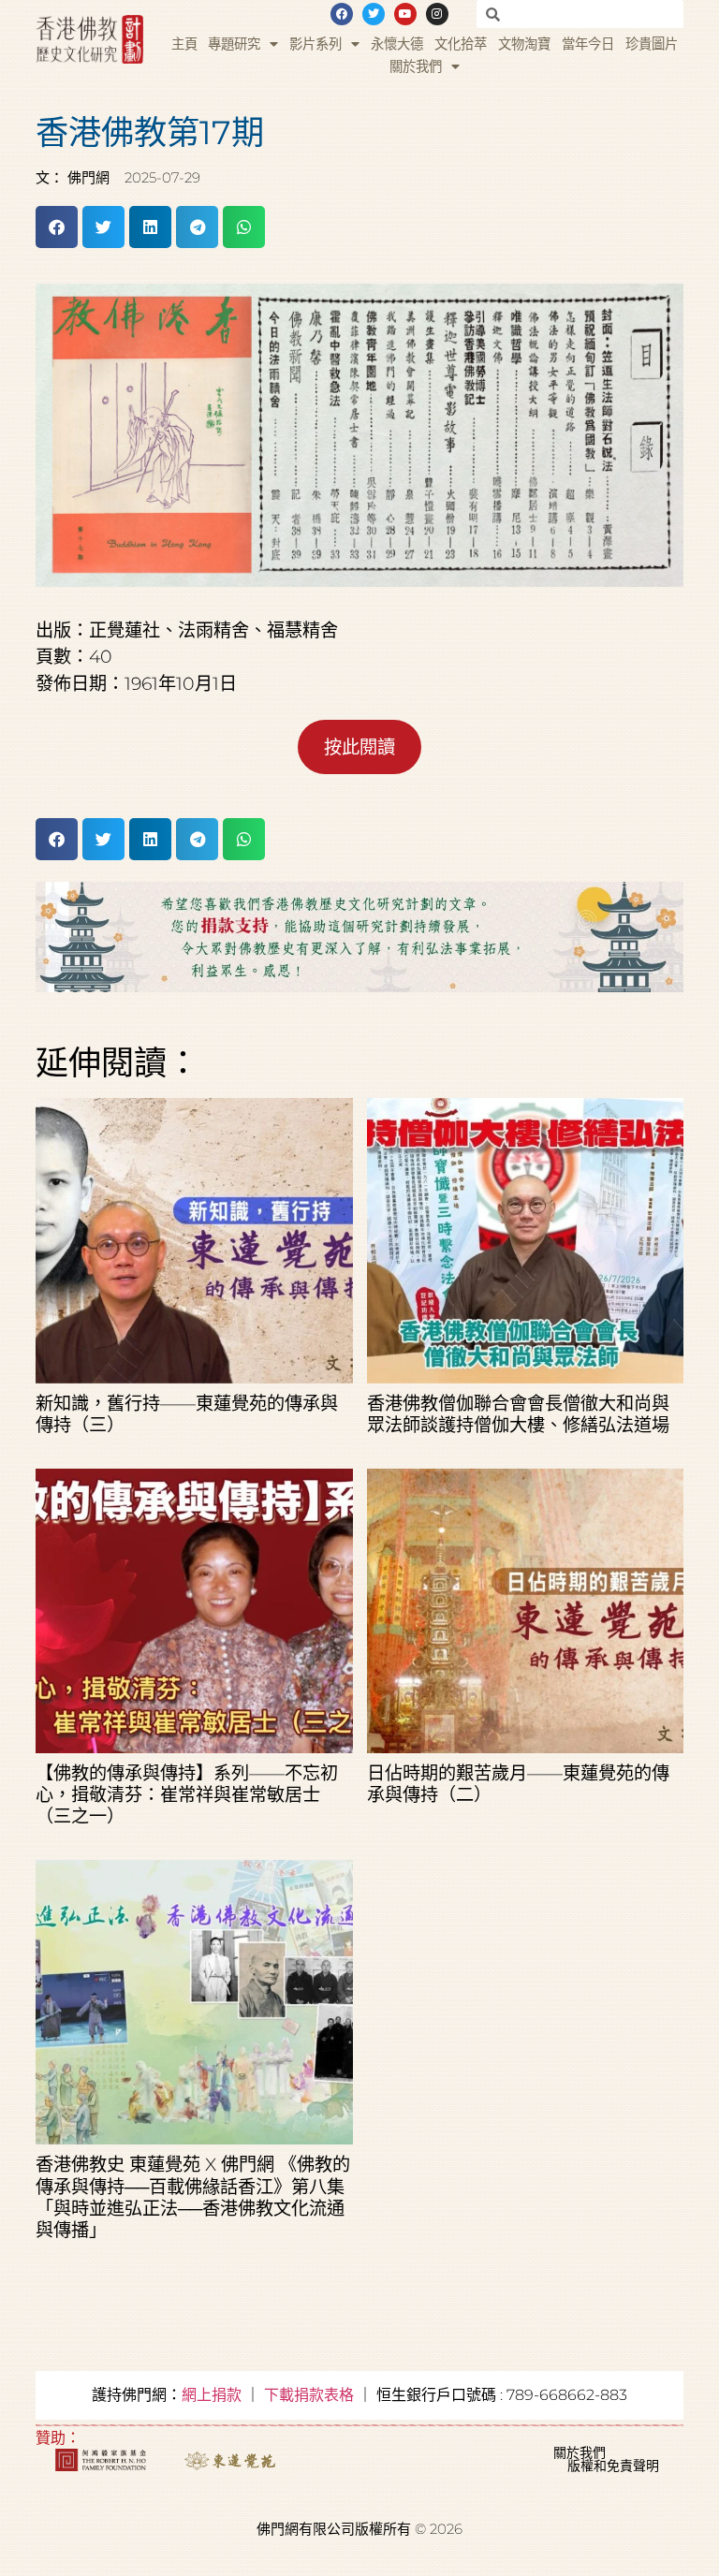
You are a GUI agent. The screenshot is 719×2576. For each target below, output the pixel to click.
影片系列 (315, 44)
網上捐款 (212, 2395)
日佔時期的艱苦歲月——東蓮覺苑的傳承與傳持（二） (518, 1784)
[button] (57, 227)
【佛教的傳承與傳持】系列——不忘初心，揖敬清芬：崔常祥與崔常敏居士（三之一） (187, 1794)
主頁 (184, 44)
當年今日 (588, 44)
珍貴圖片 (652, 44)
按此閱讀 (359, 747)
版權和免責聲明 (613, 2466)
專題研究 (234, 44)
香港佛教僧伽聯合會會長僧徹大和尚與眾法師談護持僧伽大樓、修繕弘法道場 (518, 1414)
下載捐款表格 (309, 2395)
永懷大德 (397, 44)
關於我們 (416, 66)
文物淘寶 (524, 44)
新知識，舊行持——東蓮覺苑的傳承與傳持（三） (187, 1414)
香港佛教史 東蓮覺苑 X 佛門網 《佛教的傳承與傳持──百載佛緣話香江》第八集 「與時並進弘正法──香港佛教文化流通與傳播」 (193, 2196)
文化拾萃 (461, 44)
